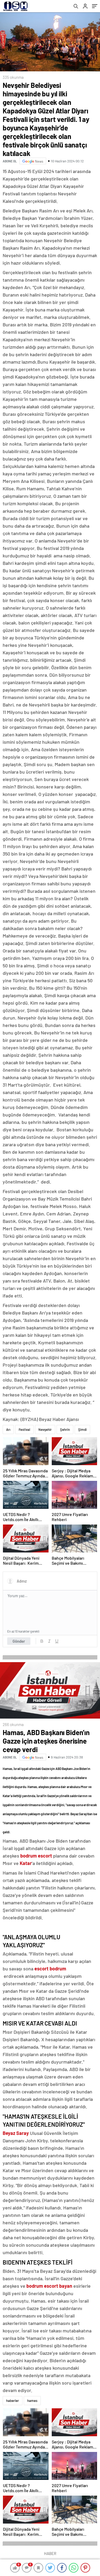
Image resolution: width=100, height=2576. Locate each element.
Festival (24, 1429)
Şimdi (82, 1429)
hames (32, 2401)
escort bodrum (50, 1969)
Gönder (19, 1641)
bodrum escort (36, 1856)
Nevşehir (45, 1429)
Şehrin (65, 1429)
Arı (8, 1429)
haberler (13, 2401)
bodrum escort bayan (49, 2286)
